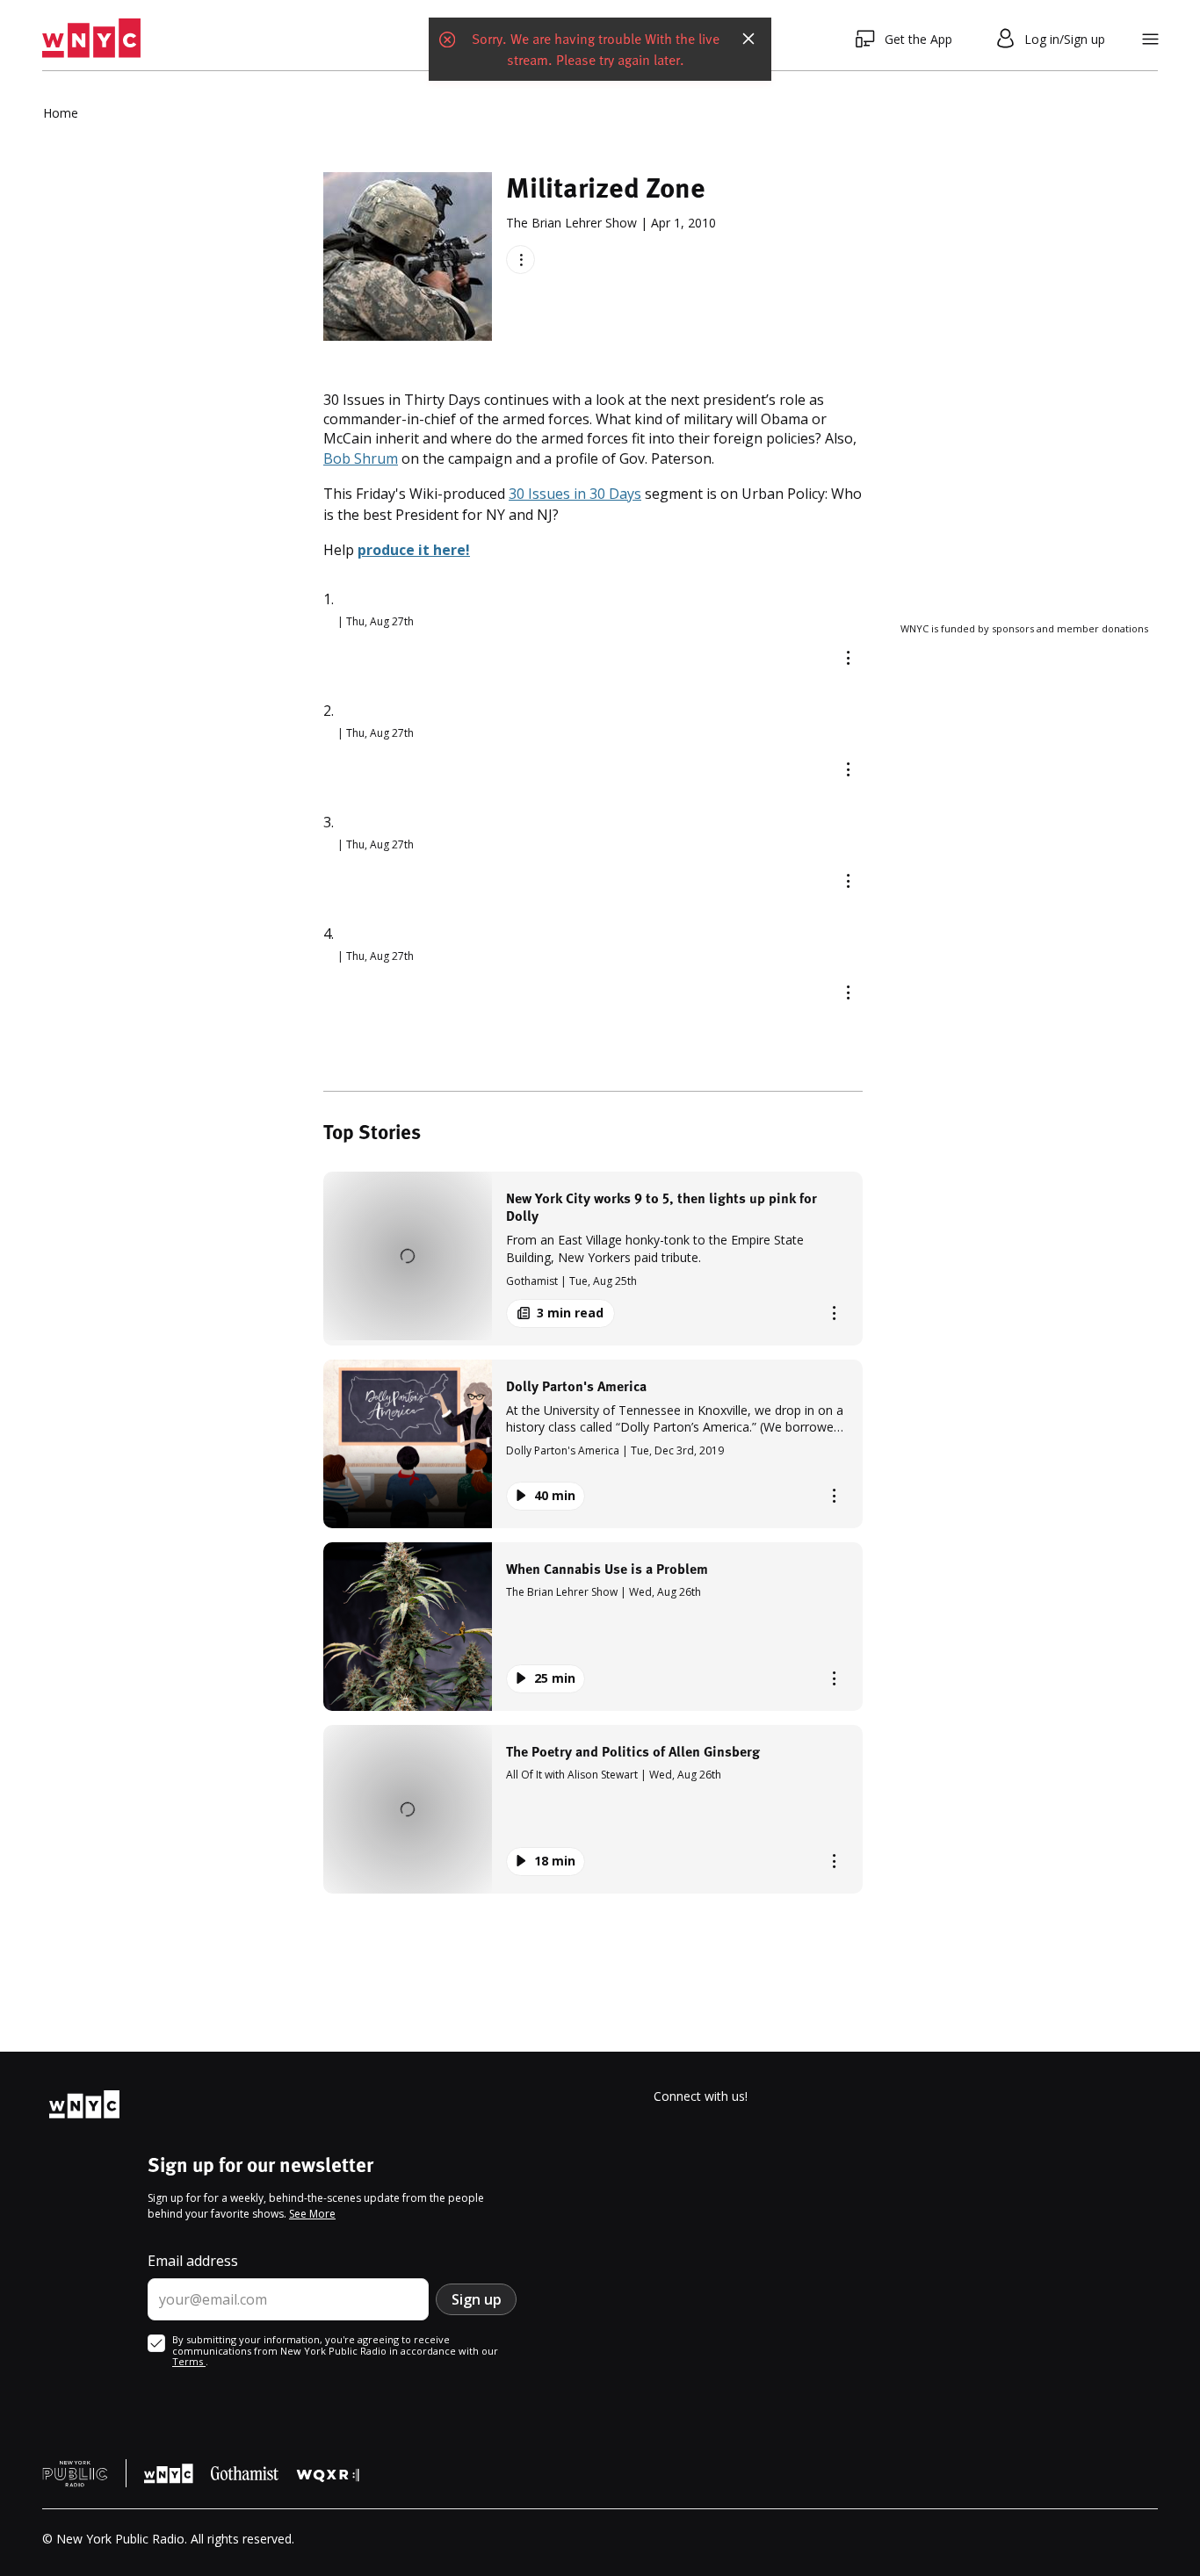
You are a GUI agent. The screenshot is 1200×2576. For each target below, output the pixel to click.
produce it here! (414, 550)
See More (312, 2214)
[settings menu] (1150, 39)
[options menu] (520, 260)
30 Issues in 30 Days (575, 494)
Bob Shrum (361, 458)
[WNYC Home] (91, 39)
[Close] (748, 39)
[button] (593, 1258)
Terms (189, 2361)
